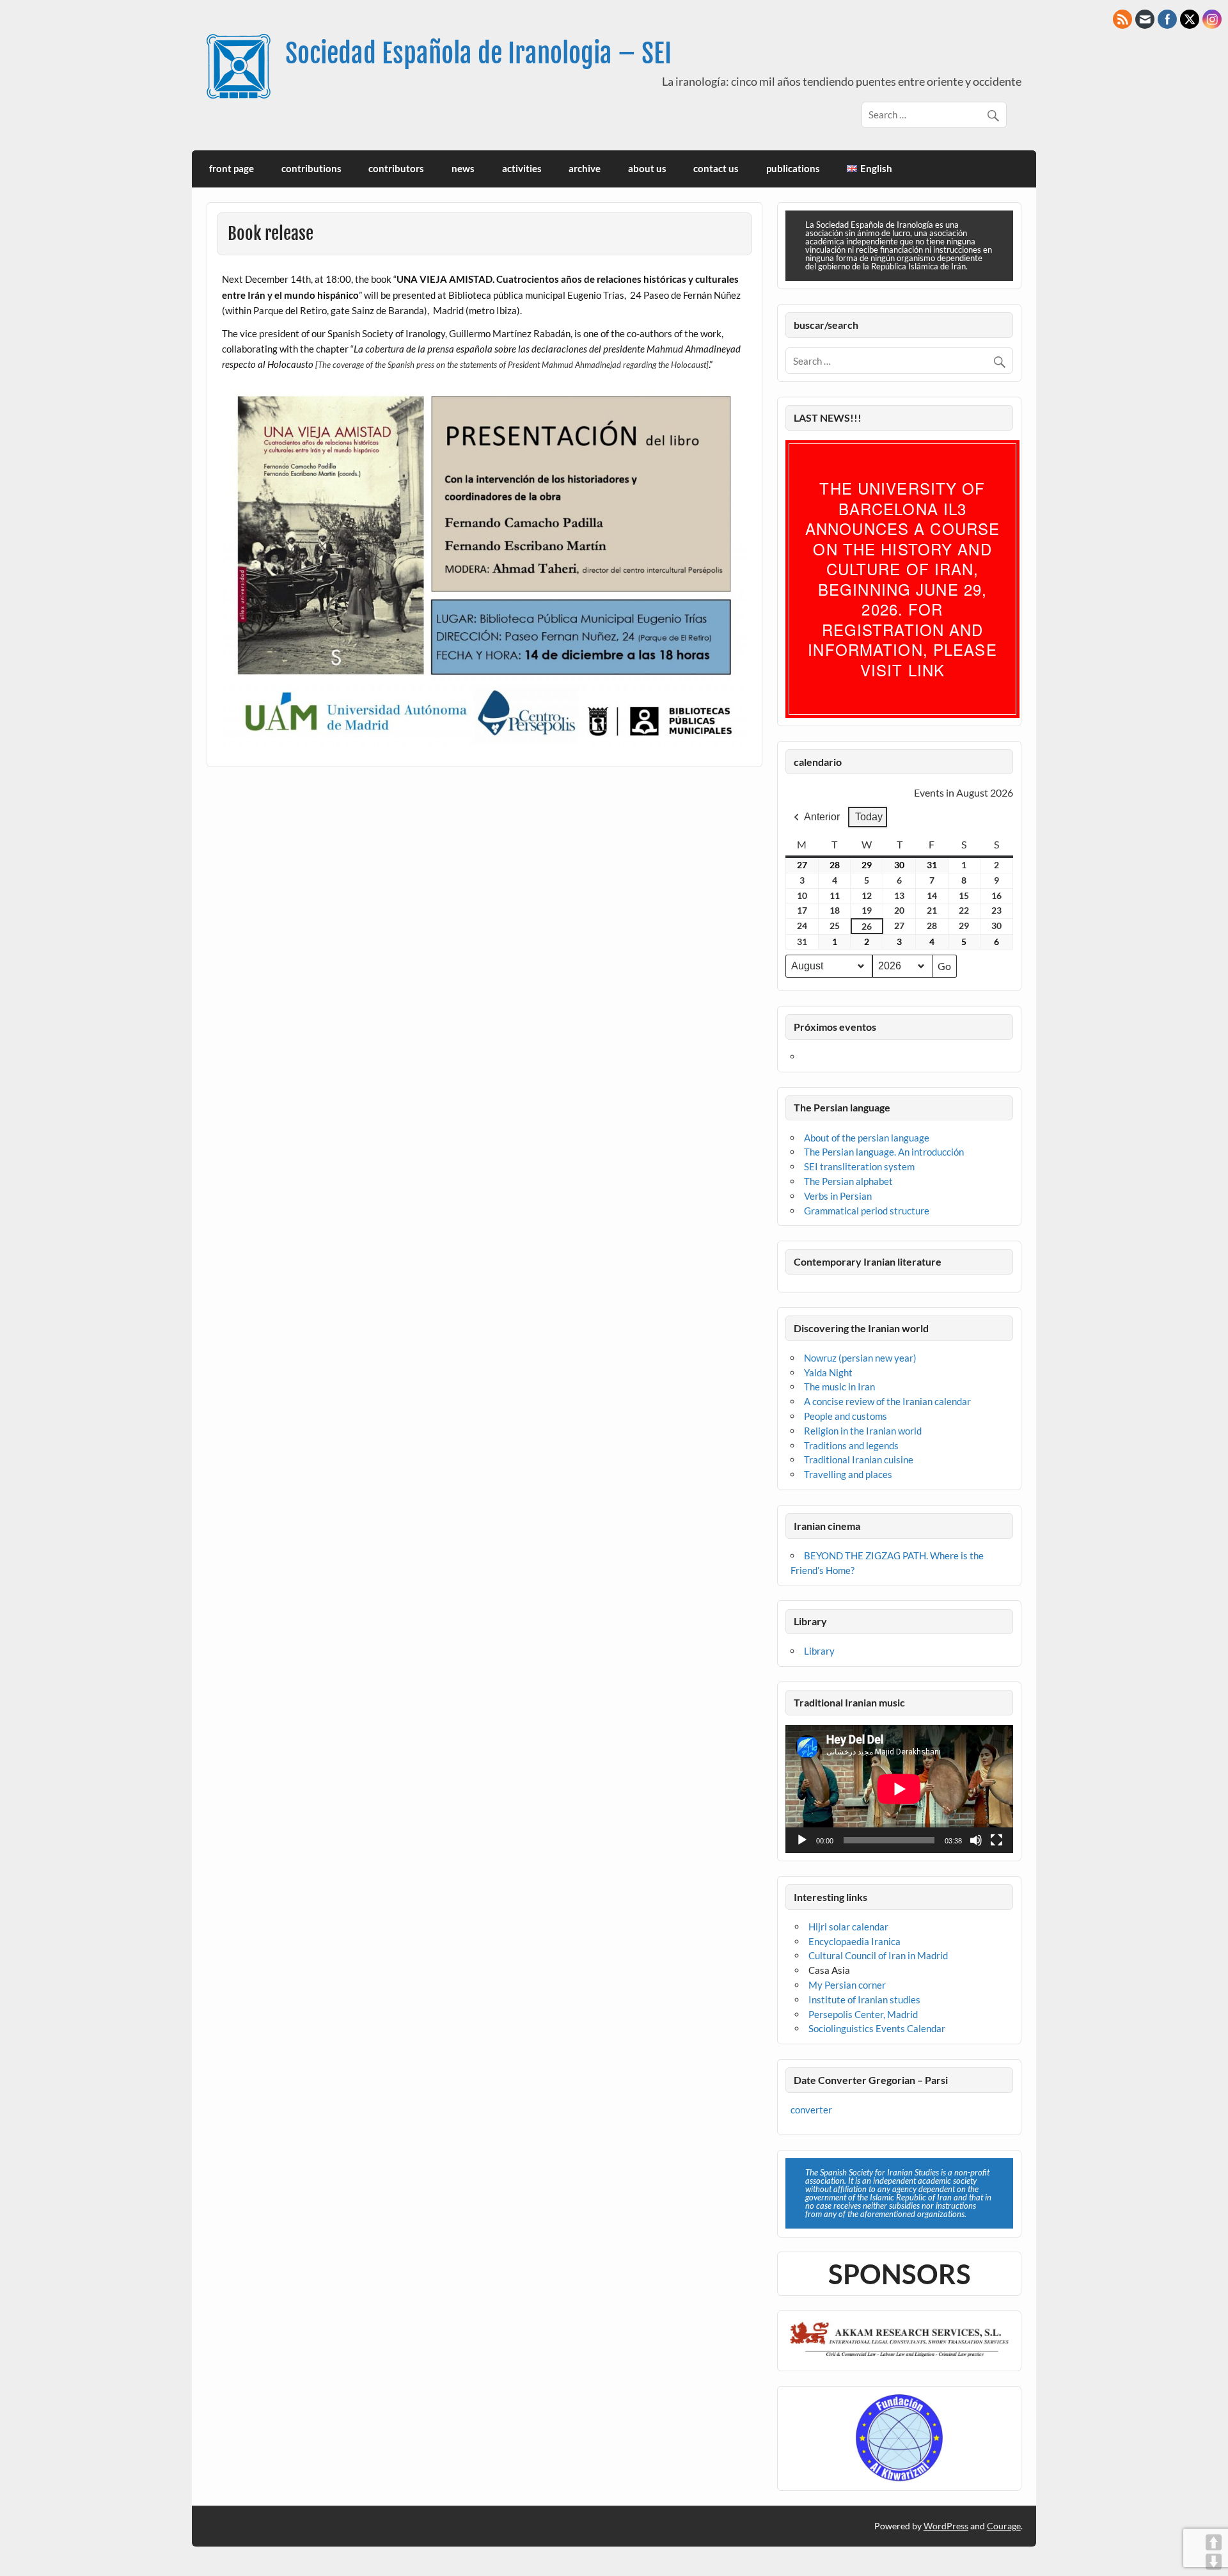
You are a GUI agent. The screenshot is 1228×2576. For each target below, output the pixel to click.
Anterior (822, 817)
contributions (311, 168)
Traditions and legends (851, 1445)
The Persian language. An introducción (884, 1152)
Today (869, 817)
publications (793, 168)
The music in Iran (839, 1387)
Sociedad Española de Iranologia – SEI (478, 53)
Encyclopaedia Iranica (854, 1941)
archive (585, 168)
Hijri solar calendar (848, 1927)
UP (1214, 2542)
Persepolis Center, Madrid (863, 2014)
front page (232, 168)
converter (811, 2110)
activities (522, 168)
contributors (396, 168)
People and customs (846, 1416)
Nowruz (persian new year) (860, 1358)
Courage (1004, 2526)
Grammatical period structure (867, 1211)
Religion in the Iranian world (863, 1431)
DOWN (1214, 2562)
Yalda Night (828, 1372)
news (463, 168)
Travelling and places (848, 1474)
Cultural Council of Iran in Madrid (878, 1955)
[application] (899, 1789)
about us (647, 168)
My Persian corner (847, 1985)
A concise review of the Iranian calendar (887, 1401)
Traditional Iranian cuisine (859, 1459)
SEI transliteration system (859, 1166)
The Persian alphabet (848, 1181)
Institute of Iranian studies (864, 2000)
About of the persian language (867, 1138)
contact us (716, 168)
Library (819, 1651)
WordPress (946, 2526)
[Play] (802, 1840)
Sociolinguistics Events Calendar (877, 2028)
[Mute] (976, 1840)
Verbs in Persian (838, 1196)
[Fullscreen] (996, 1840)
